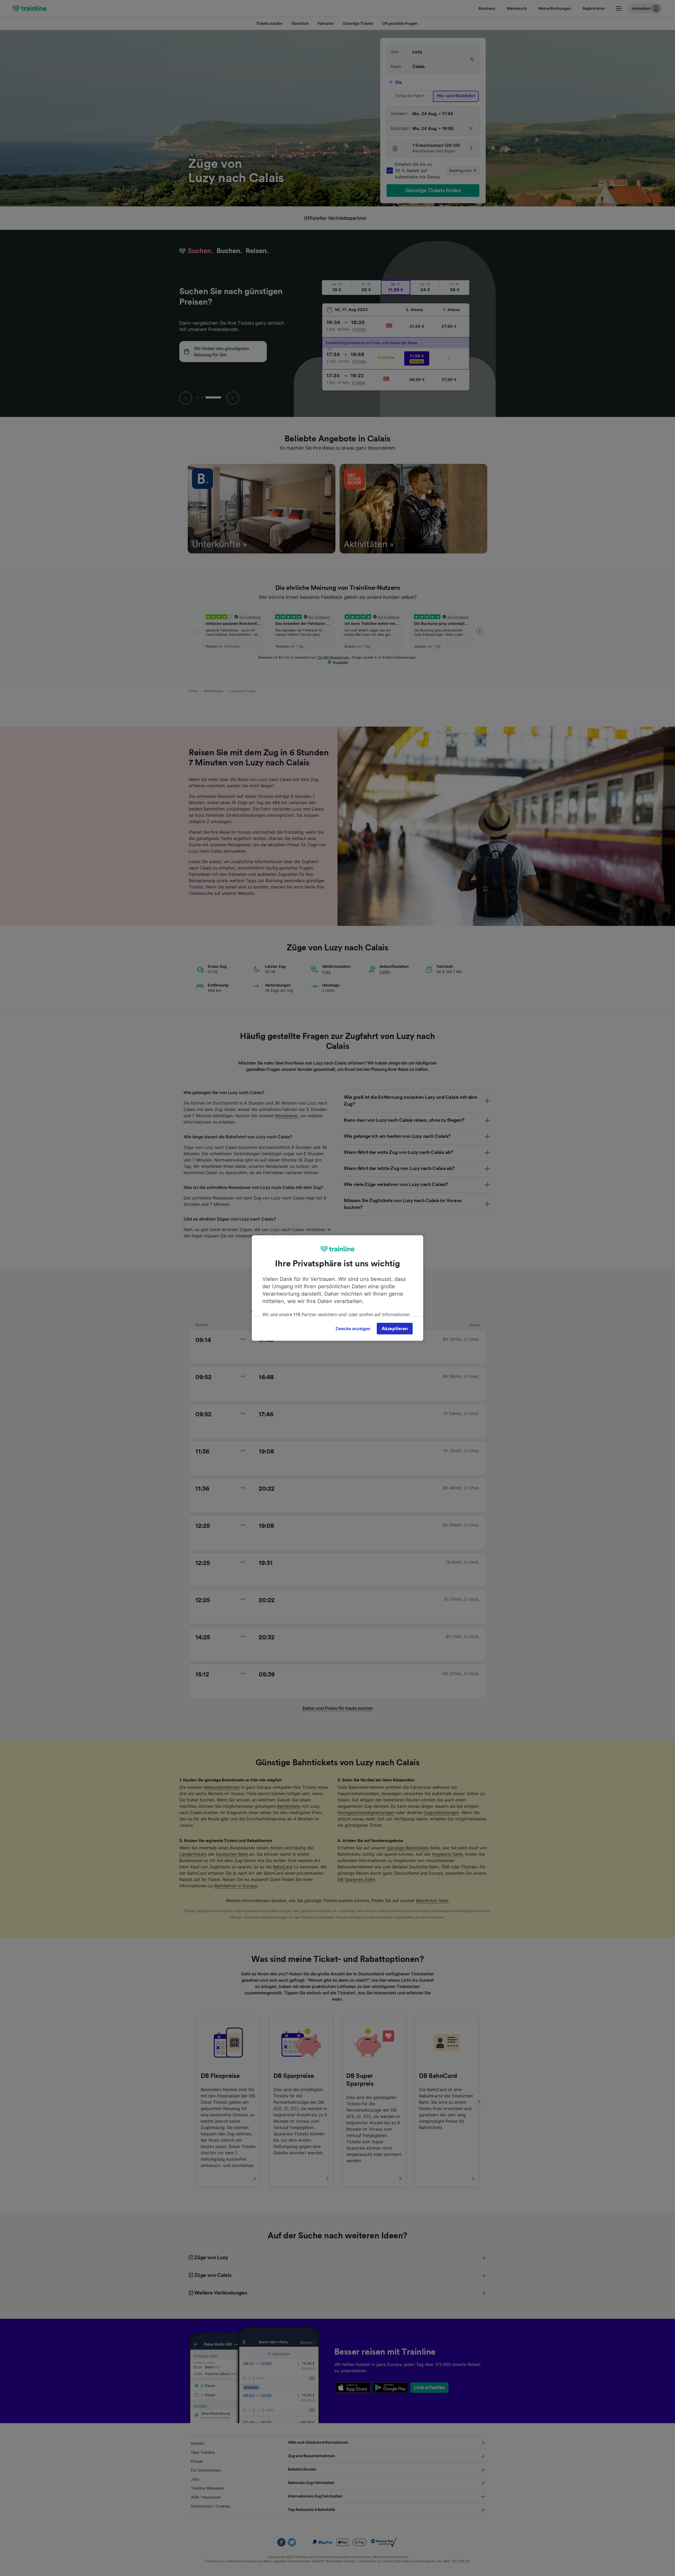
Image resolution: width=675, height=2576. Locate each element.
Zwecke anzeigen (353, 1329)
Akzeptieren (395, 1329)
